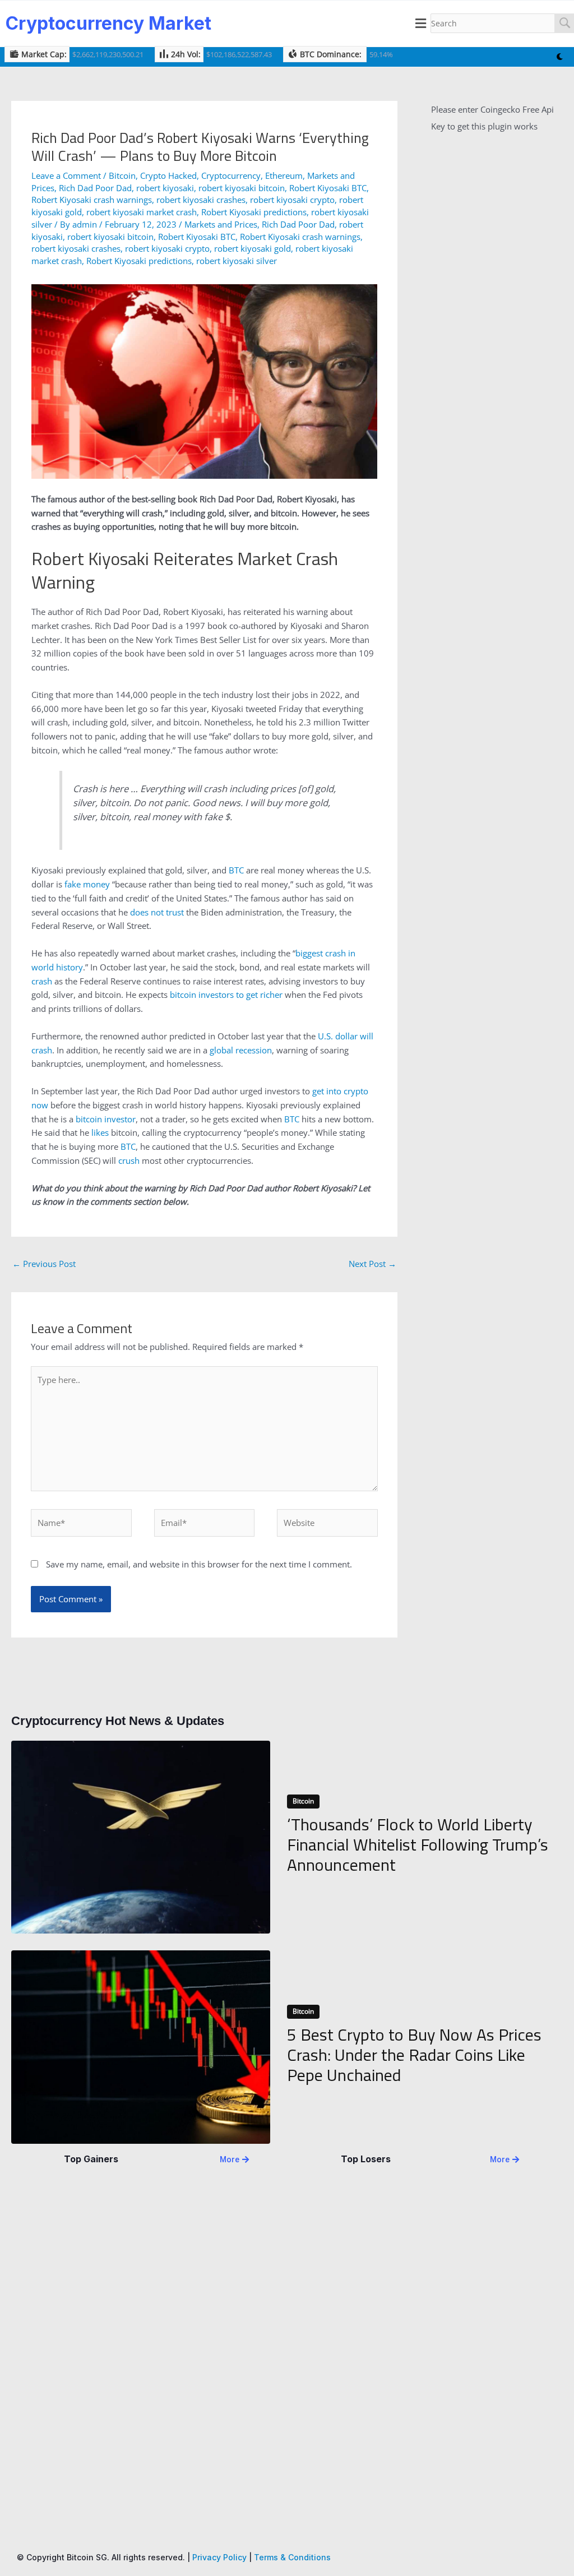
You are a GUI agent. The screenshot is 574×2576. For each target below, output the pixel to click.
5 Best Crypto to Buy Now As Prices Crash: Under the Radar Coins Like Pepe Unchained (414, 2055)
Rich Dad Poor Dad (95, 188)
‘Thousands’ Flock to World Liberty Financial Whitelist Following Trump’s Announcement (418, 1844)
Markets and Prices (221, 224)
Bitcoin (122, 175)
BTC (236, 870)
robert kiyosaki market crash (142, 212)
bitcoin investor (106, 1119)
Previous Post (44, 1264)
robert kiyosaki (165, 188)
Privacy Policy (219, 2557)
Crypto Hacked (168, 175)
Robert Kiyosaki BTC (328, 188)
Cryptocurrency (231, 175)
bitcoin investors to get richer (226, 995)
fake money (87, 884)
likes (100, 1132)
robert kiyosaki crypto (292, 200)
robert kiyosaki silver (237, 261)
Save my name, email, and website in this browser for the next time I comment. (199, 1564)
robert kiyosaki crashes (201, 200)
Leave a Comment (66, 175)
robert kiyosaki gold (253, 248)
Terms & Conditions (292, 2557)
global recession (241, 1050)
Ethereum (284, 175)
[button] (421, 24)
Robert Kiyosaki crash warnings (92, 200)
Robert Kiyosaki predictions (254, 212)
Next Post (372, 1264)
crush (129, 1160)
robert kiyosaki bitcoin (242, 188)
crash (42, 981)
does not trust (157, 912)
